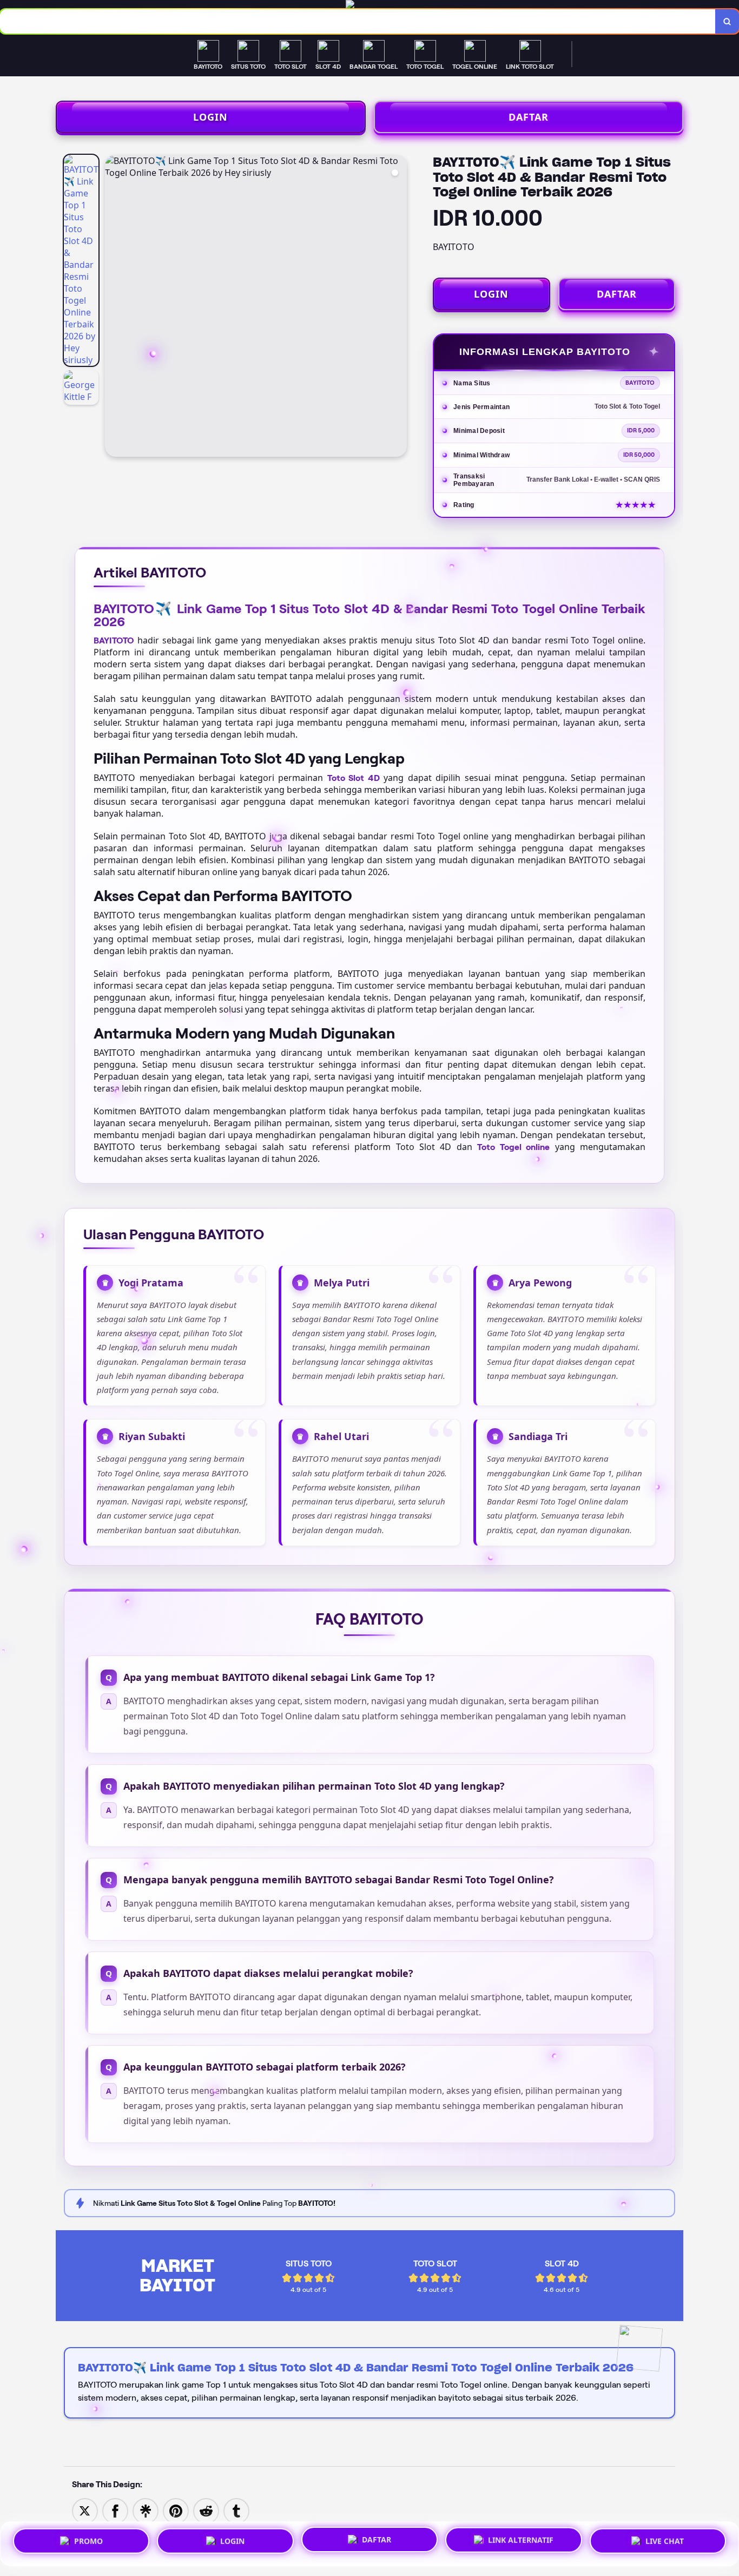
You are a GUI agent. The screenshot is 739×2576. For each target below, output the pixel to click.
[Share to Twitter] (85, 2510)
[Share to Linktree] (146, 2510)
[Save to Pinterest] (176, 2510)
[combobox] (358, 21)
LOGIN (210, 117)
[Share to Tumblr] (236, 2510)
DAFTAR (529, 117)
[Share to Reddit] (206, 2510)
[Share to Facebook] (115, 2510)
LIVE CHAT (665, 2540)
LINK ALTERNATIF (521, 2539)
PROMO (88, 2542)
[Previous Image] (114, 307)
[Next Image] (398, 307)
